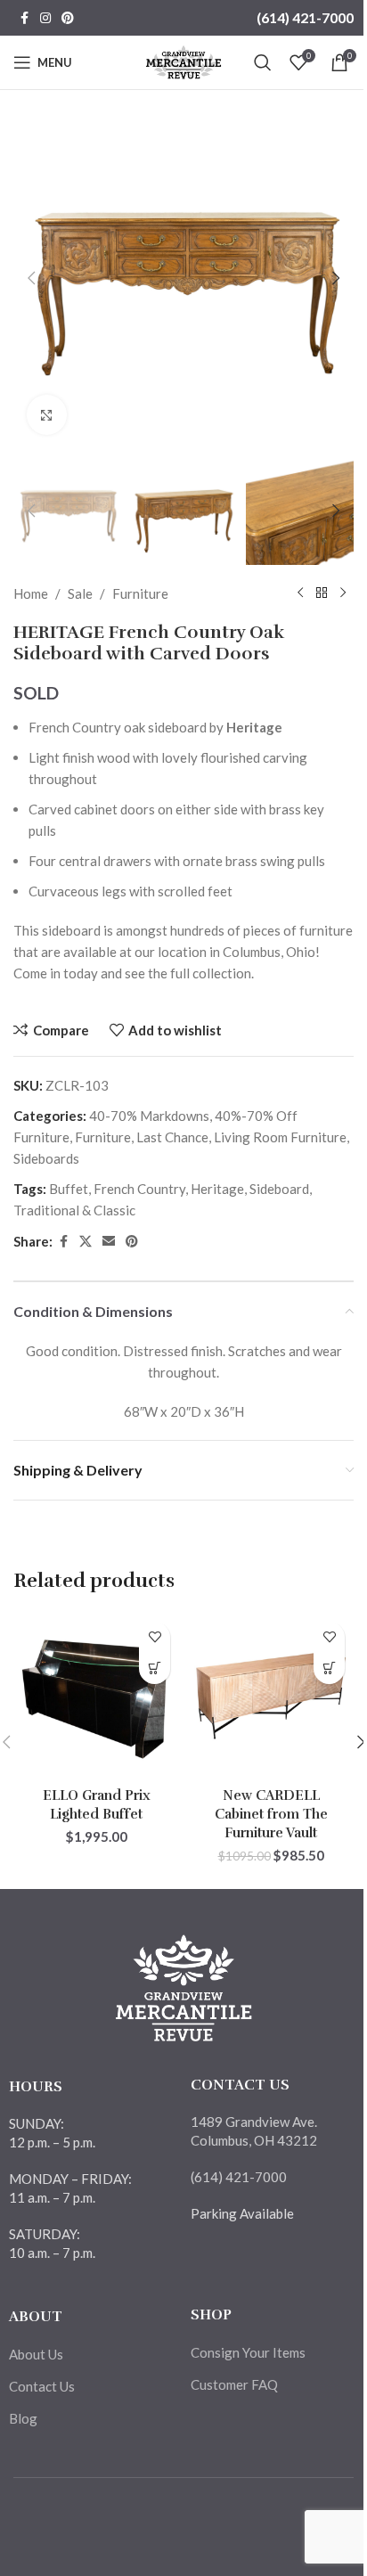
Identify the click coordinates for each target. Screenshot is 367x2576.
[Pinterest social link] (68, 18)
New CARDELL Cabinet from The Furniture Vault (271, 1814)
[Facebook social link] (24, 18)
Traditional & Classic (74, 1210)
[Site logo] (184, 61)
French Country (139, 1189)
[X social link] (86, 1242)
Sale (80, 593)
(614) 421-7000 (305, 17)
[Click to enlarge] (47, 415)
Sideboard (279, 1189)
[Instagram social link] (45, 18)
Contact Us (42, 2386)
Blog (23, 2418)
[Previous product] (300, 593)
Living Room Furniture (280, 1137)
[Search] (263, 62)
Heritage (217, 1189)
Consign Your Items (248, 2352)
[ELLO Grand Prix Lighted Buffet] (96, 1696)
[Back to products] (322, 593)
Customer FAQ (234, 2384)
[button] (31, 278)
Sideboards (46, 1158)
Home (31, 593)
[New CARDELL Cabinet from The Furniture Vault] (271, 1696)
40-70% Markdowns (149, 1116)
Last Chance (172, 1137)
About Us (36, 2354)
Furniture (140, 593)
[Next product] (343, 593)
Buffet (69, 1189)
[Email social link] (109, 1242)
